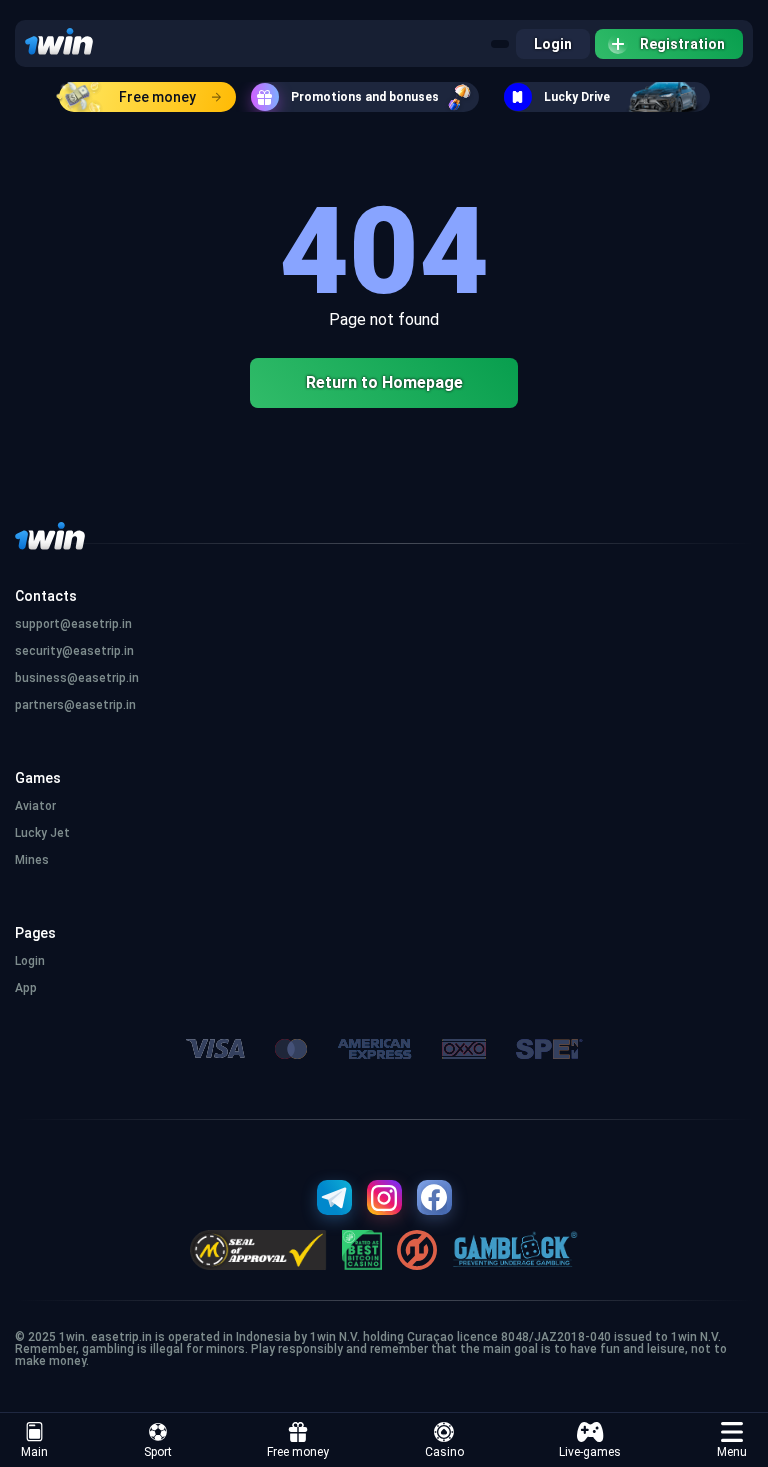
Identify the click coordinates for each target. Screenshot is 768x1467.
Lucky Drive (577, 97)
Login (553, 44)
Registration (682, 44)
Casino (444, 1452)
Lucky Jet (42, 833)
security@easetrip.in (74, 651)
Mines (32, 860)
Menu (732, 1452)
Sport (158, 1452)
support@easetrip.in (73, 624)
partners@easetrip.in (75, 705)
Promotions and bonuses (365, 97)
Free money (157, 97)
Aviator (35, 806)
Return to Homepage (384, 382)
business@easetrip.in (77, 678)
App (26, 988)
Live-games (590, 1452)
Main (34, 1452)
